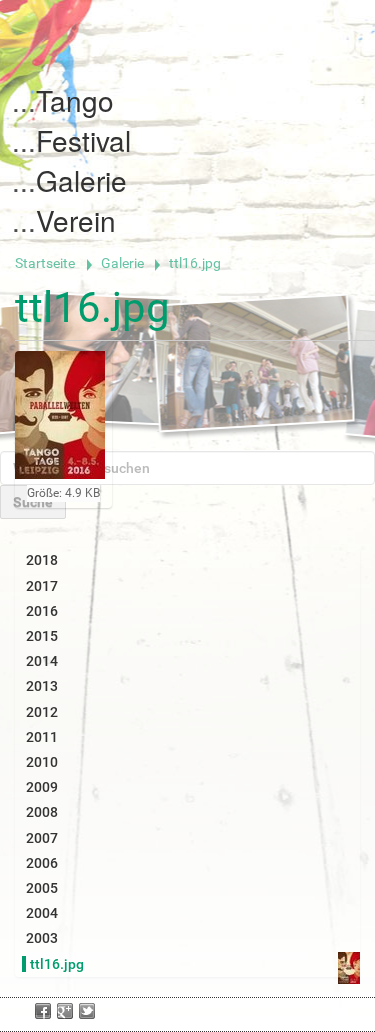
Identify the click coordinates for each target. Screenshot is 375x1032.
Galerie (81, 180)
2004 (42, 913)
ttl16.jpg (57, 964)
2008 (42, 812)
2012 (42, 712)
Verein (76, 220)
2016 (42, 611)
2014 (42, 661)
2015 (42, 636)
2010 (42, 762)
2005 (42, 888)
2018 (42, 560)
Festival (83, 140)
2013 (42, 686)
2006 (42, 863)
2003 (42, 938)
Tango (75, 100)
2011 (42, 737)
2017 (42, 586)
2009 (42, 787)
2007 (42, 838)
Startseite (45, 263)
